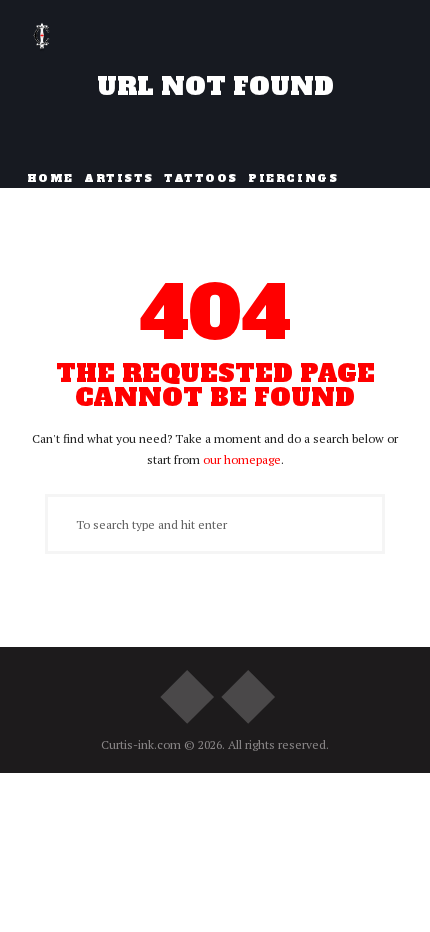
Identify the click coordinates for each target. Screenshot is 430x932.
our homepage (242, 459)
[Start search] (59, 524)
